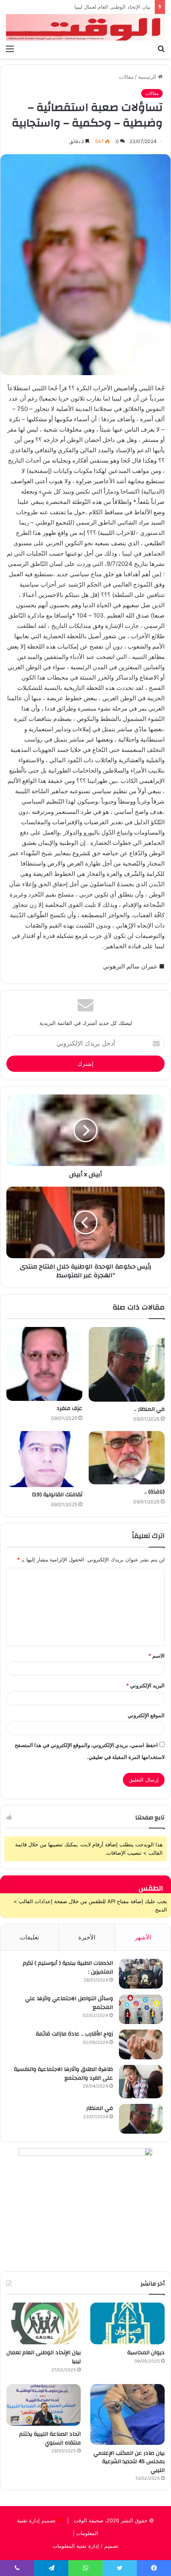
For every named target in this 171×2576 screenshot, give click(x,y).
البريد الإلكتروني (145, 1685)
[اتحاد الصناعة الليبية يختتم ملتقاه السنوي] (44, 2405)
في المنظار (100, 2108)
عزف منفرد (69, 1408)
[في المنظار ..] (127, 1364)
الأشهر (143, 1937)
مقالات (126, 77)
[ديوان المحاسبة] (127, 2324)
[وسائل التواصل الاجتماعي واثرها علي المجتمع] (141, 2009)
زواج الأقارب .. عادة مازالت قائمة (74, 2034)
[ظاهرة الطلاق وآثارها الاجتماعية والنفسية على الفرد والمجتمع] (141, 2082)
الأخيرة (87, 1937)
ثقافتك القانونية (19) (57, 1495)
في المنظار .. (149, 1409)
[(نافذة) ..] (127, 1458)
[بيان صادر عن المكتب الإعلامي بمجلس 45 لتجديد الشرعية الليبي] (127, 2414)
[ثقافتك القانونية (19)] (44, 1459)
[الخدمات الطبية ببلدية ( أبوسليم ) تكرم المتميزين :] (141, 1974)
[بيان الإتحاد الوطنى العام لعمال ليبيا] (44, 2324)
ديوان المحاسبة (146, 2353)
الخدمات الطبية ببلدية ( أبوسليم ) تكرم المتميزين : (68, 1968)
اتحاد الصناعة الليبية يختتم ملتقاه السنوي (50, 2438)
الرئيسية (148, 77)
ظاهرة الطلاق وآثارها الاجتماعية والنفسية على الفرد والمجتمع (63, 2074)
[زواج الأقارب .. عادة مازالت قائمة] (141, 2044)
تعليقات (29, 1937)
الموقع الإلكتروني (146, 1715)
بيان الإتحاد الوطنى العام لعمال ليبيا (44, 2357)
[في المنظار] (141, 2119)
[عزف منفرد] (44, 1364)
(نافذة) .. (154, 1492)
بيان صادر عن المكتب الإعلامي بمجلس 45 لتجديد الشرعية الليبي (80, 7)
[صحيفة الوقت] (85, 27)
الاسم (156, 1656)
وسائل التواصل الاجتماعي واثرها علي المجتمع (69, 2003)
